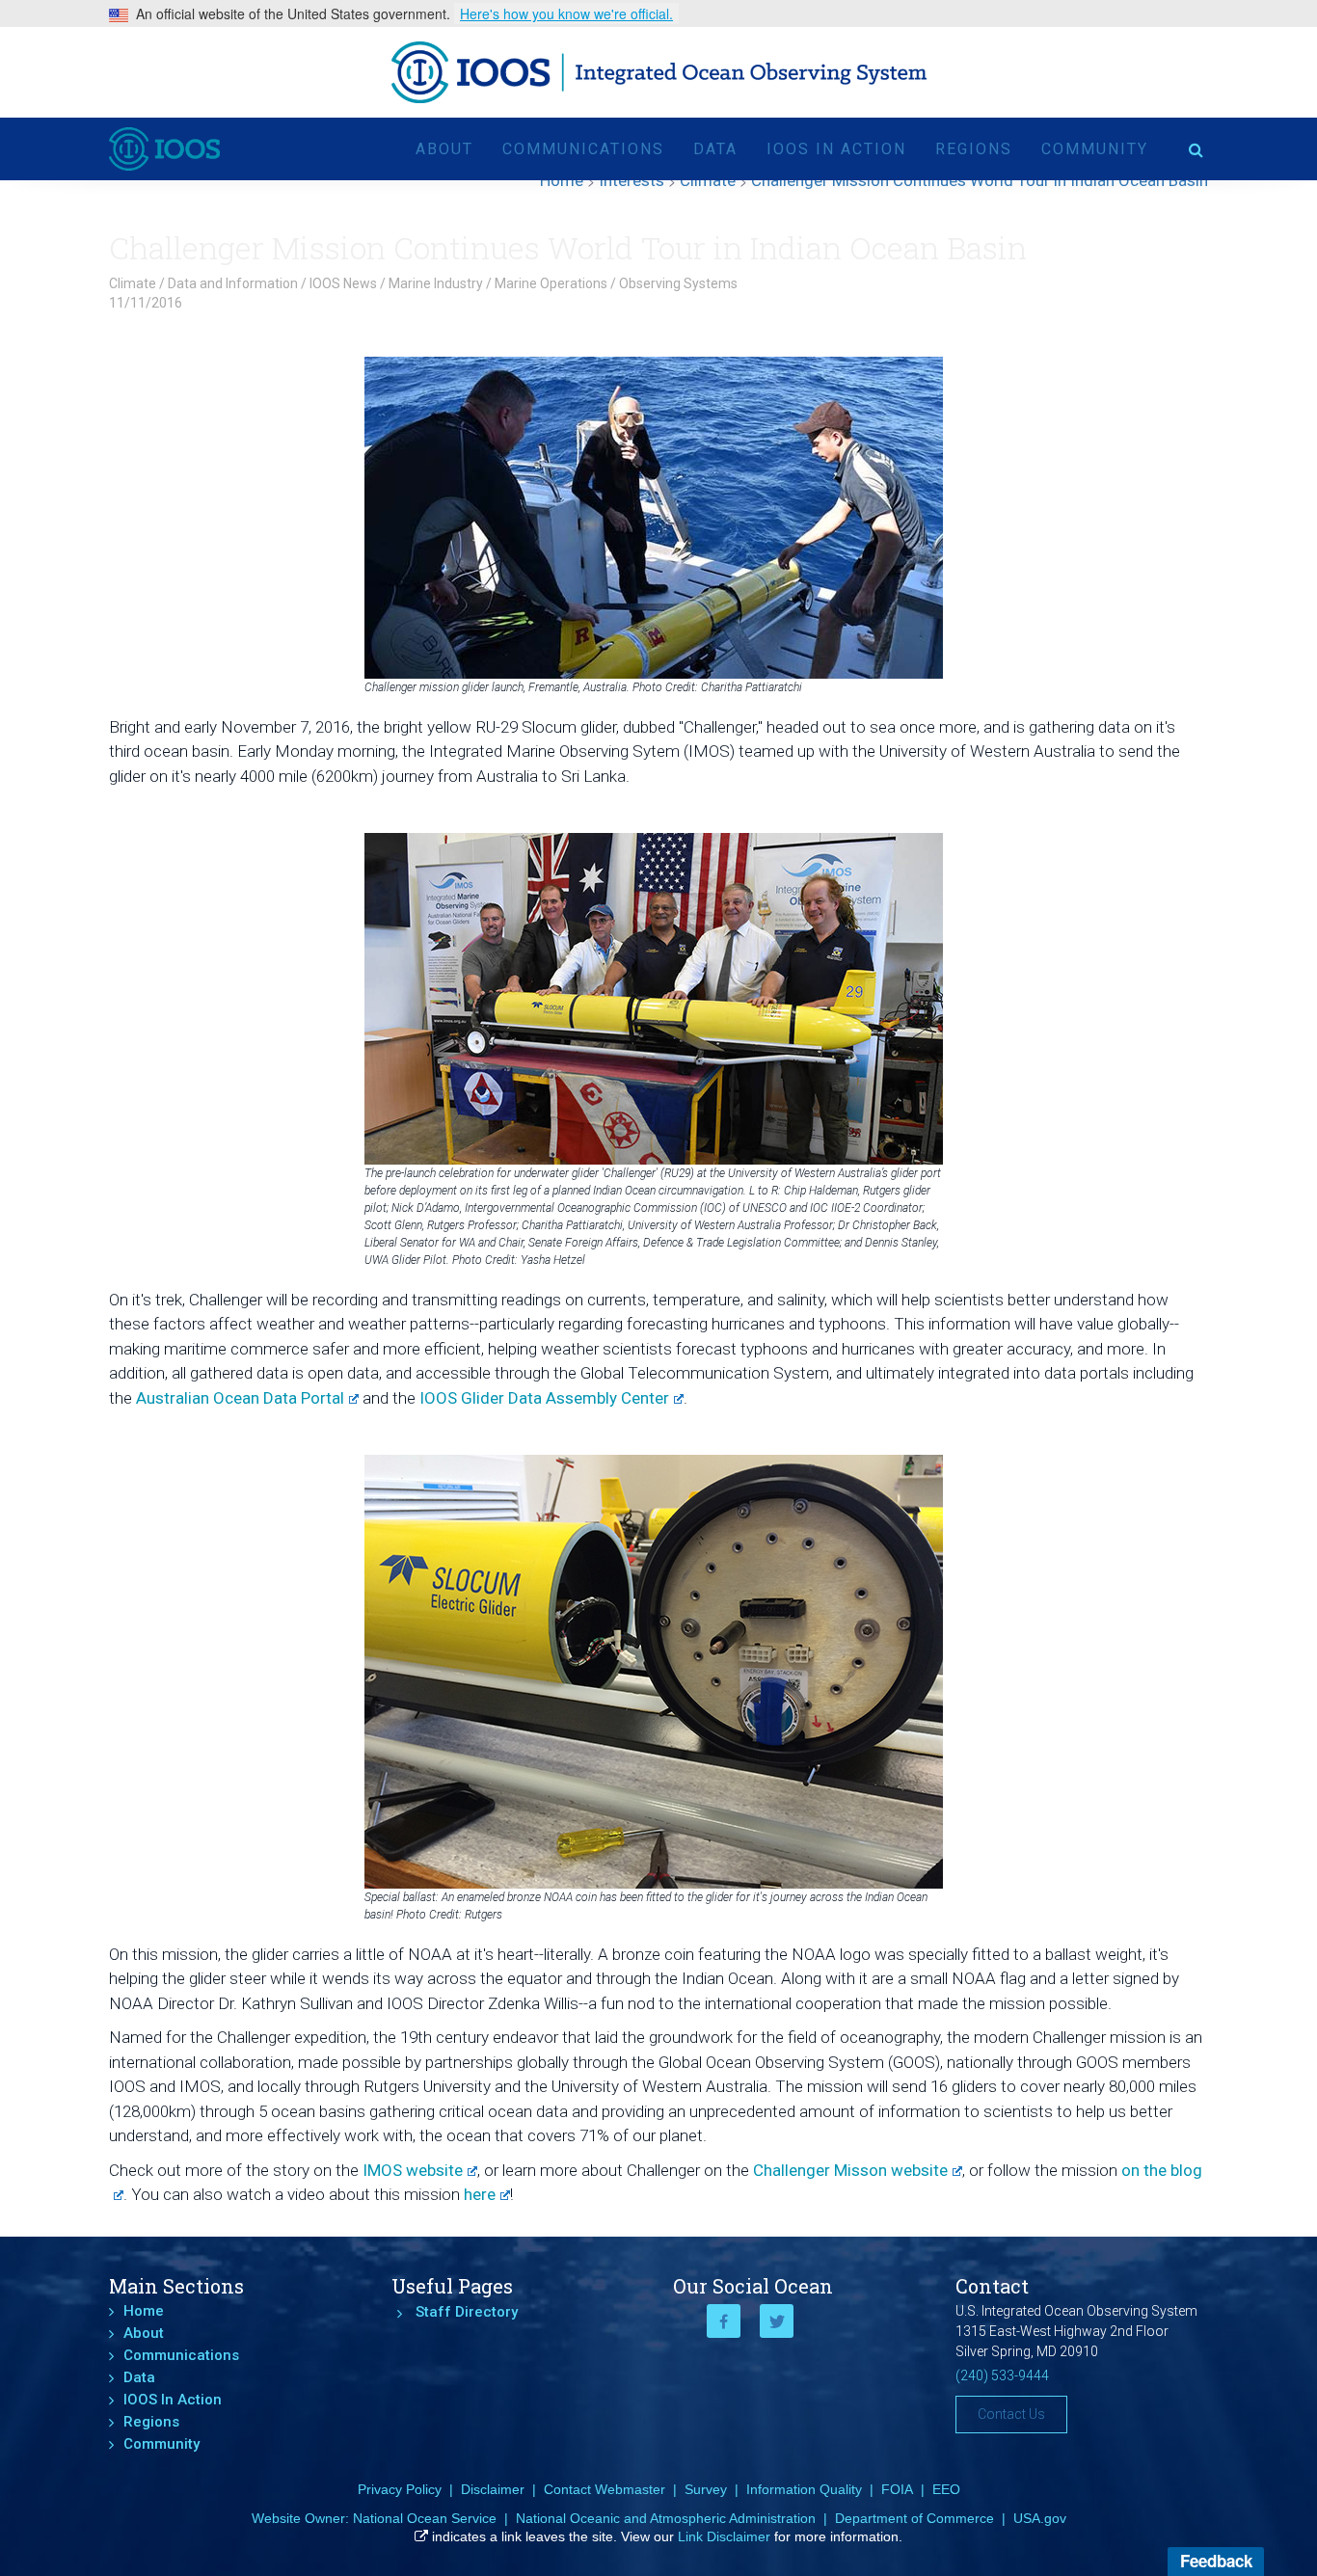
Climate (133, 283)
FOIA (897, 2489)
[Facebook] (724, 2321)
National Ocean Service (425, 2518)
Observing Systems (678, 283)
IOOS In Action (836, 149)
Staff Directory (467, 2312)
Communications (583, 149)
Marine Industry (436, 283)
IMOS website (413, 2170)
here (480, 2194)
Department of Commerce (914, 2518)
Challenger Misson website (850, 2170)
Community (1095, 149)
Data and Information (233, 283)
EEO (946, 2489)
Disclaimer (493, 2489)
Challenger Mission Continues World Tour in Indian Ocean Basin (568, 247)
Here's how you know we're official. (566, 13)
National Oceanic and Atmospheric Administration (666, 2518)
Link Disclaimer (724, 2536)
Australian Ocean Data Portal (240, 1398)
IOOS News (343, 283)
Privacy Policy (400, 2489)
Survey (706, 2489)
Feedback (1216, 2561)
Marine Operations (551, 283)
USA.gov (1040, 2518)
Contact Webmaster (605, 2489)
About (444, 149)
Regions (974, 149)
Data (715, 149)
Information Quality (804, 2489)
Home (144, 2311)
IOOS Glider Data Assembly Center (544, 1398)
